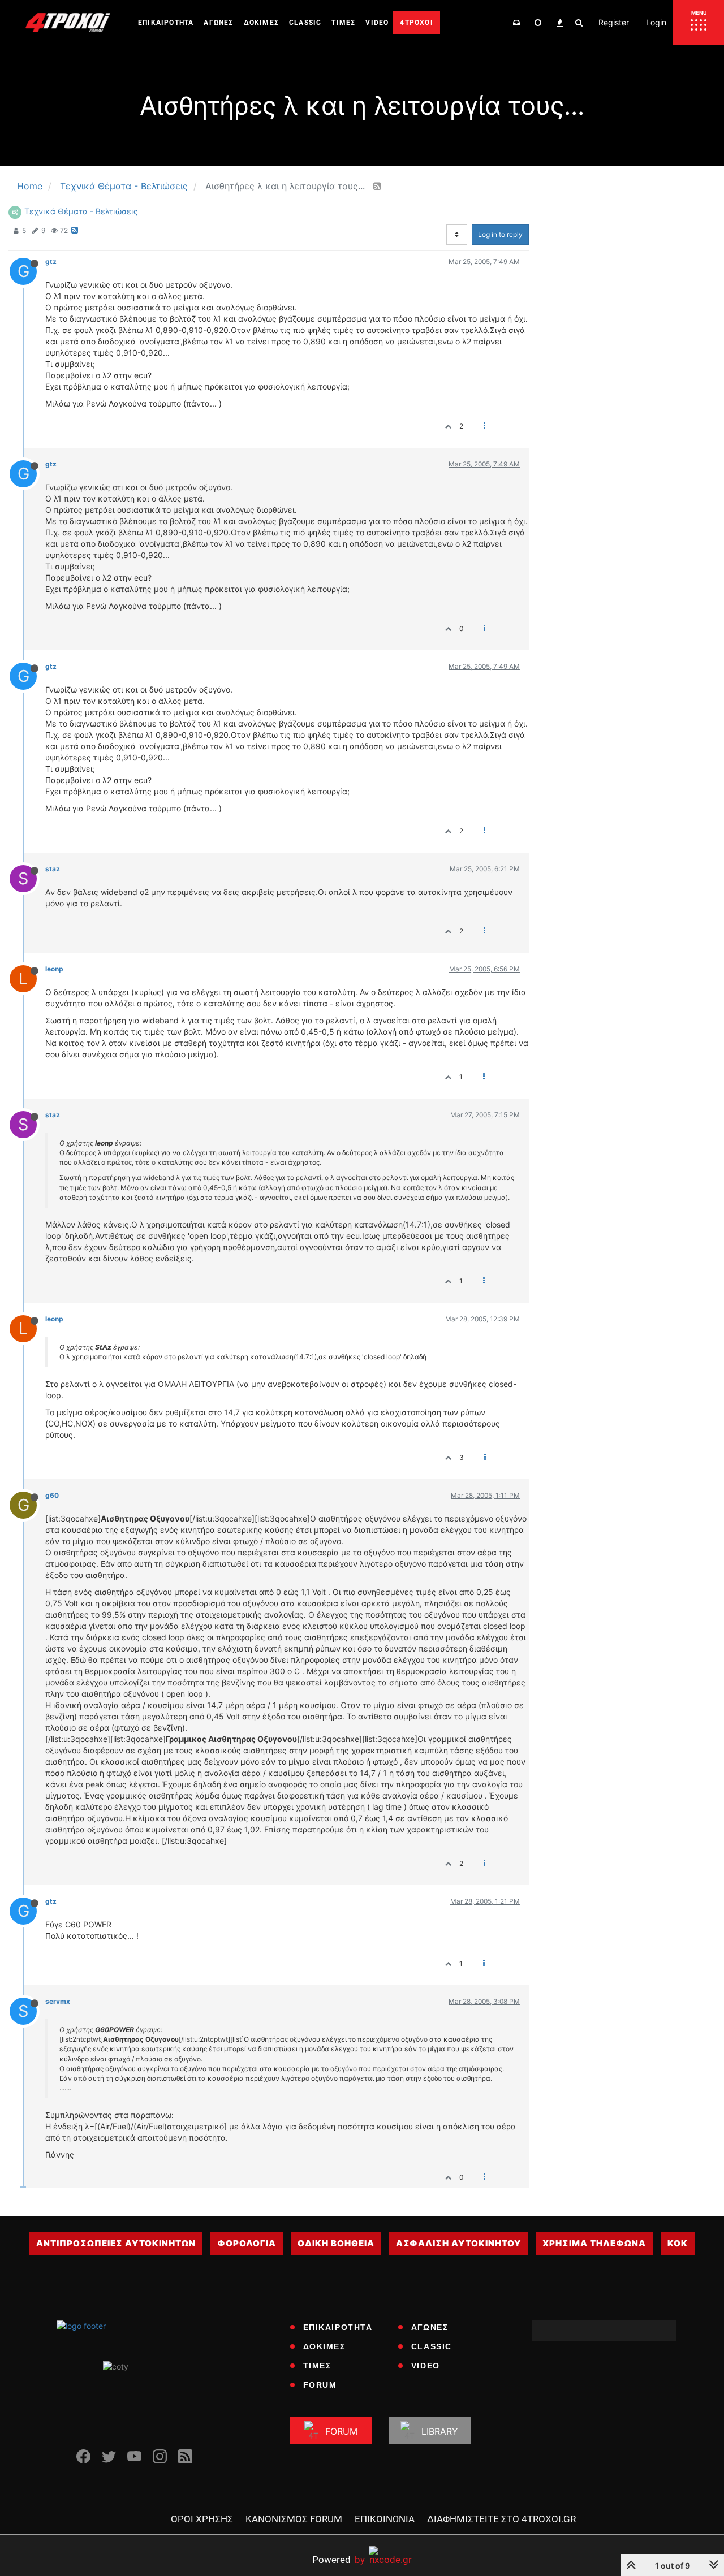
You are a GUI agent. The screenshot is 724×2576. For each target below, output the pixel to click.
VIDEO (426, 2366)
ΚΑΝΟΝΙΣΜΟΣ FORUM (294, 2519)
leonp (54, 969)
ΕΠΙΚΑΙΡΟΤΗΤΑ (338, 2327)
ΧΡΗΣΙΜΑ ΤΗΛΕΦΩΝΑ (594, 2243)
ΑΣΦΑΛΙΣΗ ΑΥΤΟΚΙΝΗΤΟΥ (458, 2243)
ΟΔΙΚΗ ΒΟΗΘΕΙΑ (336, 2243)
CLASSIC (432, 2346)
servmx (58, 2001)
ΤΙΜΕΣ (317, 2366)
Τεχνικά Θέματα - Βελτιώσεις (81, 211)
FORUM (320, 2385)
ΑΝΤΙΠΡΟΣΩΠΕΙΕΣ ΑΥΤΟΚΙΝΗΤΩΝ (116, 2243)
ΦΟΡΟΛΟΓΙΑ (247, 2243)
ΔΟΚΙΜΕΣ (324, 2346)
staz (53, 869)
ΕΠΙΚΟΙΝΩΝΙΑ (385, 2519)
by (339, 2559)
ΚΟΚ (678, 2243)
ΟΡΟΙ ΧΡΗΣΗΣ (202, 2519)
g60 (52, 1495)
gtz (51, 262)
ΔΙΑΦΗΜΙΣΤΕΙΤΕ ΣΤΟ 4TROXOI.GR (501, 2519)
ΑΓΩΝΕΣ (430, 2327)
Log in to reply (500, 234)
